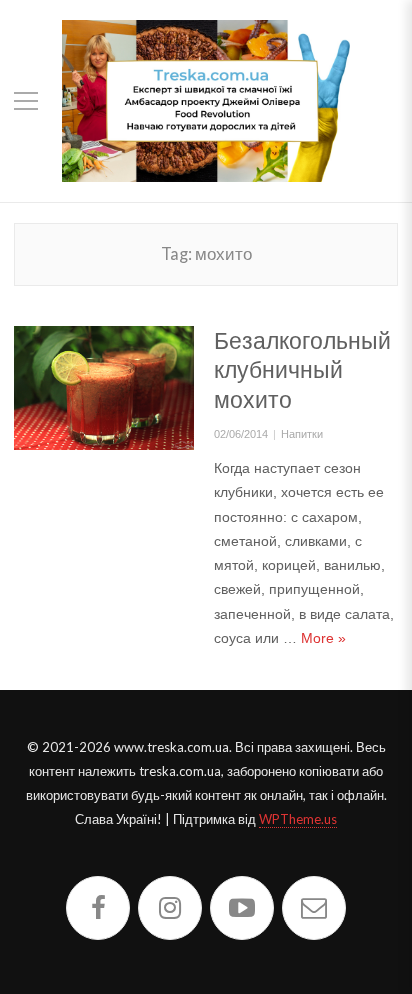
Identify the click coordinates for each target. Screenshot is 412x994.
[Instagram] (170, 908)
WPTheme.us (298, 819)
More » (323, 638)
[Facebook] (98, 908)
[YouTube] (242, 908)
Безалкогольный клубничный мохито (302, 370)
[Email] (314, 908)
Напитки (302, 434)
